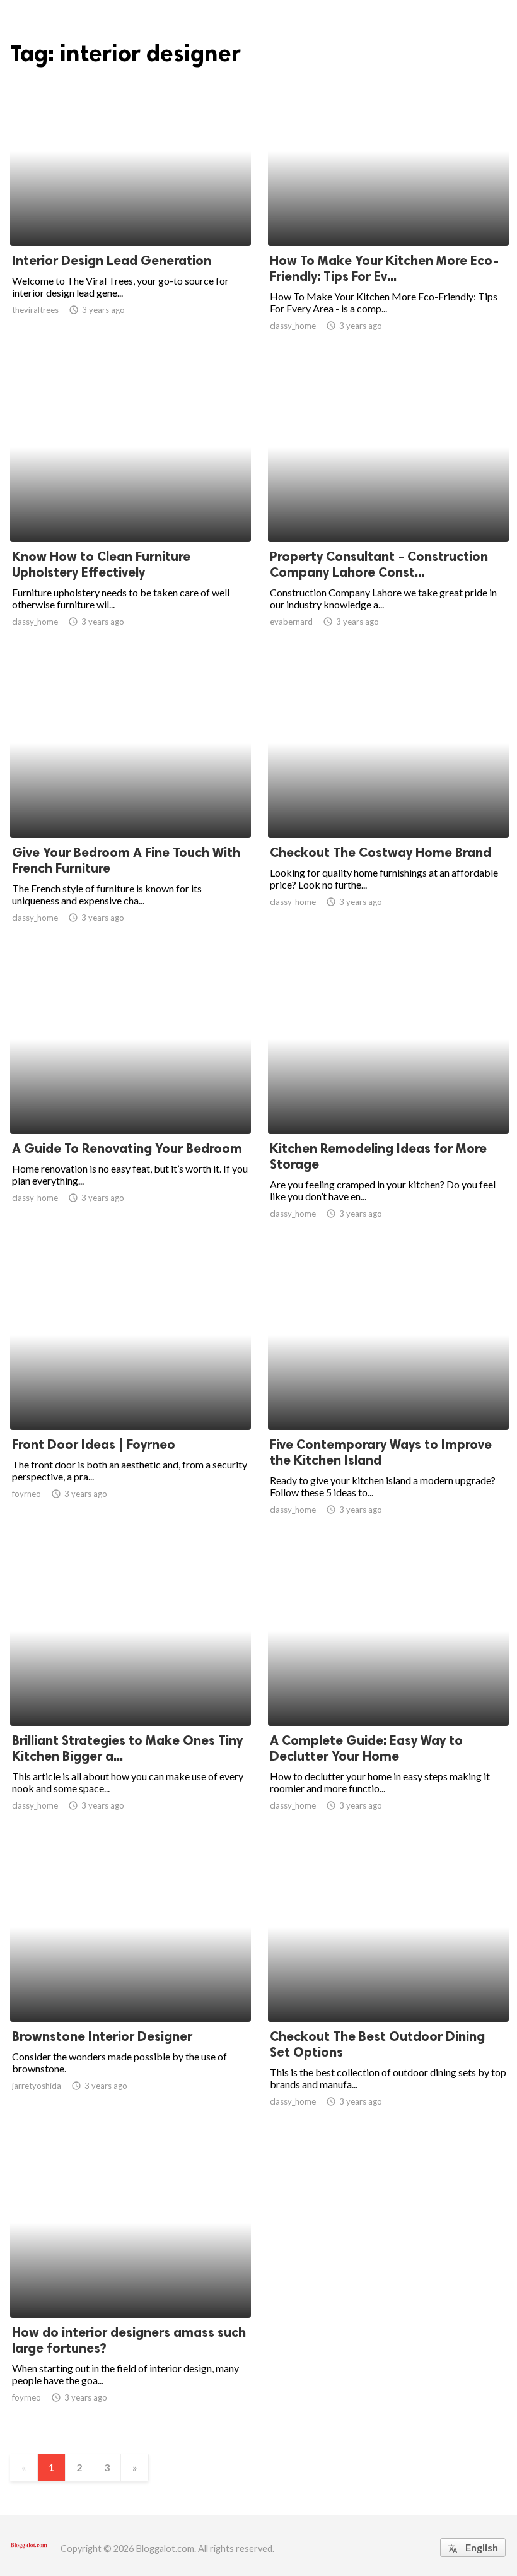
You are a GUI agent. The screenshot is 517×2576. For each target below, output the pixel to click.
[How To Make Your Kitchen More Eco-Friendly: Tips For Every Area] (388, 213)
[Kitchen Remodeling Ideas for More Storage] (388, 1101)
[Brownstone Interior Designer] (131, 1989)
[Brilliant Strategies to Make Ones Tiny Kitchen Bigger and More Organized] (131, 1693)
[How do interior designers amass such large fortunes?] (131, 2285)
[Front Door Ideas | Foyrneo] (131, 1397)
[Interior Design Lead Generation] (131, 213)
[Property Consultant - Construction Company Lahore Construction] (388, 509)
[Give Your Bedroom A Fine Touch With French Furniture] (131, 805)
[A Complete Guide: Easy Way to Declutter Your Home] (388, 1693)
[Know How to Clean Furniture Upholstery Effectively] (131, 509)
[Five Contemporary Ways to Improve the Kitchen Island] (388, 1397)
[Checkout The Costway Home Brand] (388, 805)
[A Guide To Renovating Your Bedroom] (131, 1101)
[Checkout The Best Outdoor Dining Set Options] (388, 1989)
